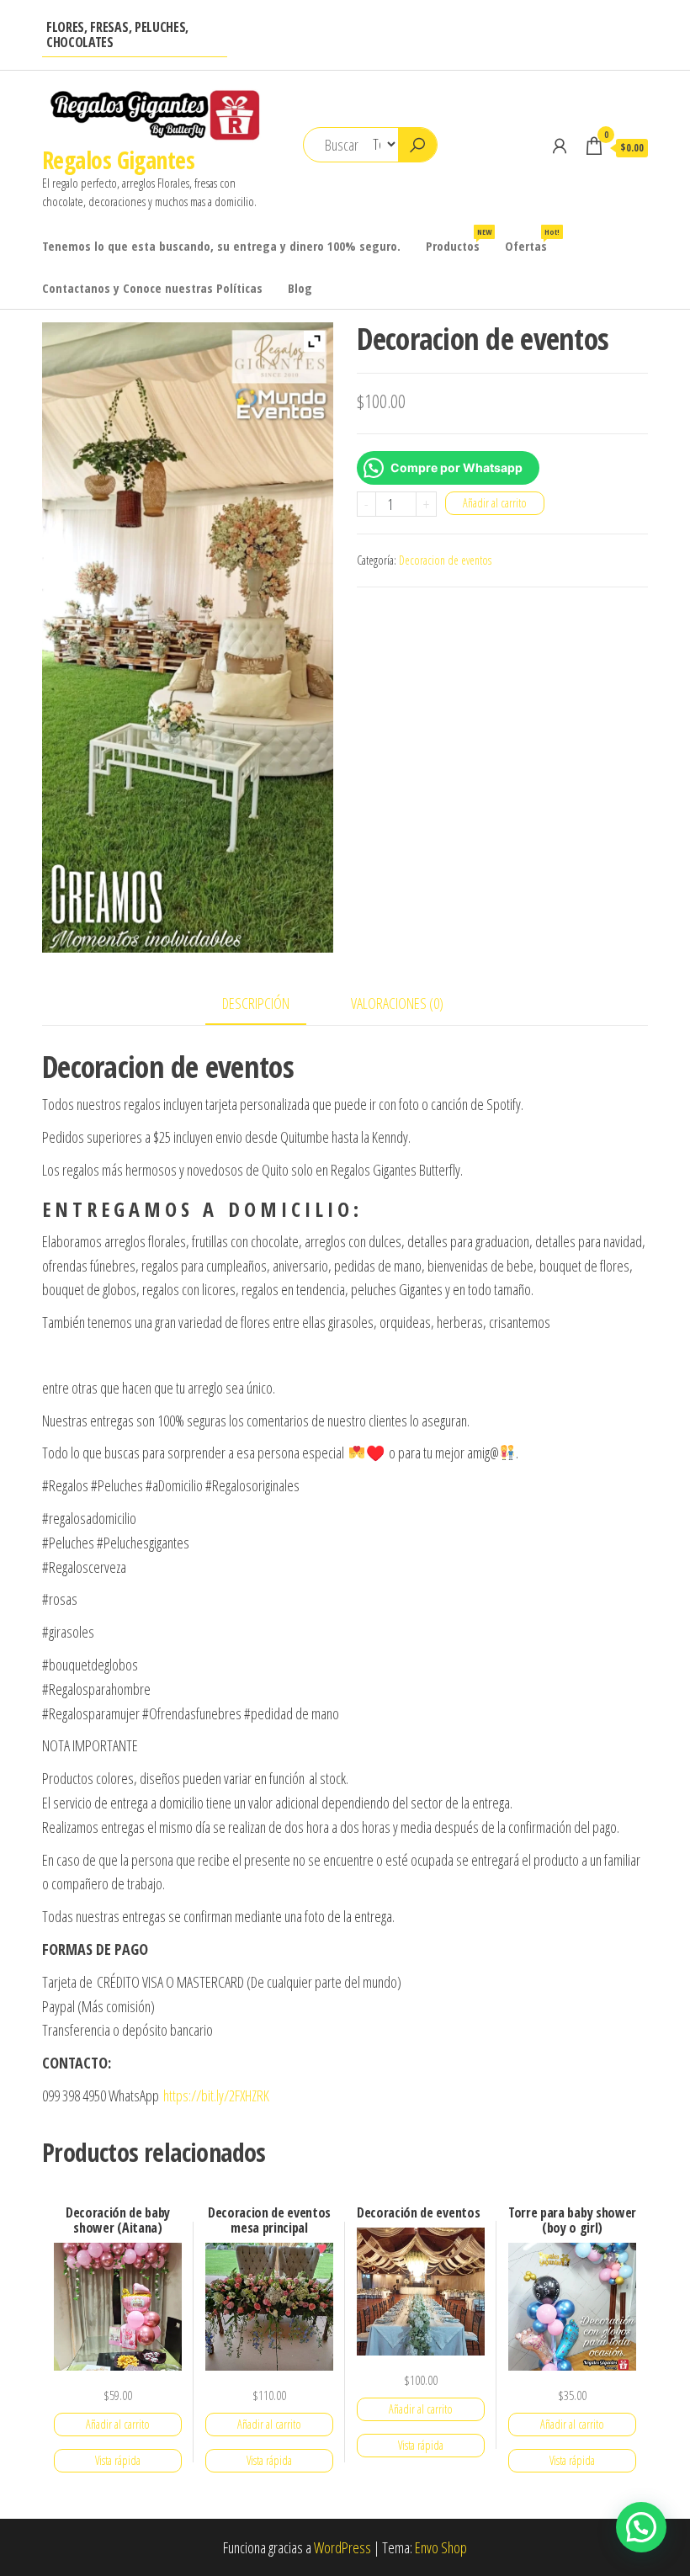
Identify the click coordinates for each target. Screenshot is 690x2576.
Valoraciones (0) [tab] (397, 1003)
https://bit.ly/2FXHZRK (216, 2095)
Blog (300, 288)
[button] (641, 2527)
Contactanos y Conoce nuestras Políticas (152, 288)
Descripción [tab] (256, 1003)
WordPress (342, 2547)
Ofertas (532, 240)
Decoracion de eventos (445, 560)
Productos (459, 240)
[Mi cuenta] (560, 146)
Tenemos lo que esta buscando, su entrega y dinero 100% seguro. (221, 246)
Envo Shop (441, 2547)
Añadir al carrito (495, 503)
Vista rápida (118, 2460)
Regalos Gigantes (118, 160)
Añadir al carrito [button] (118, 2424)
